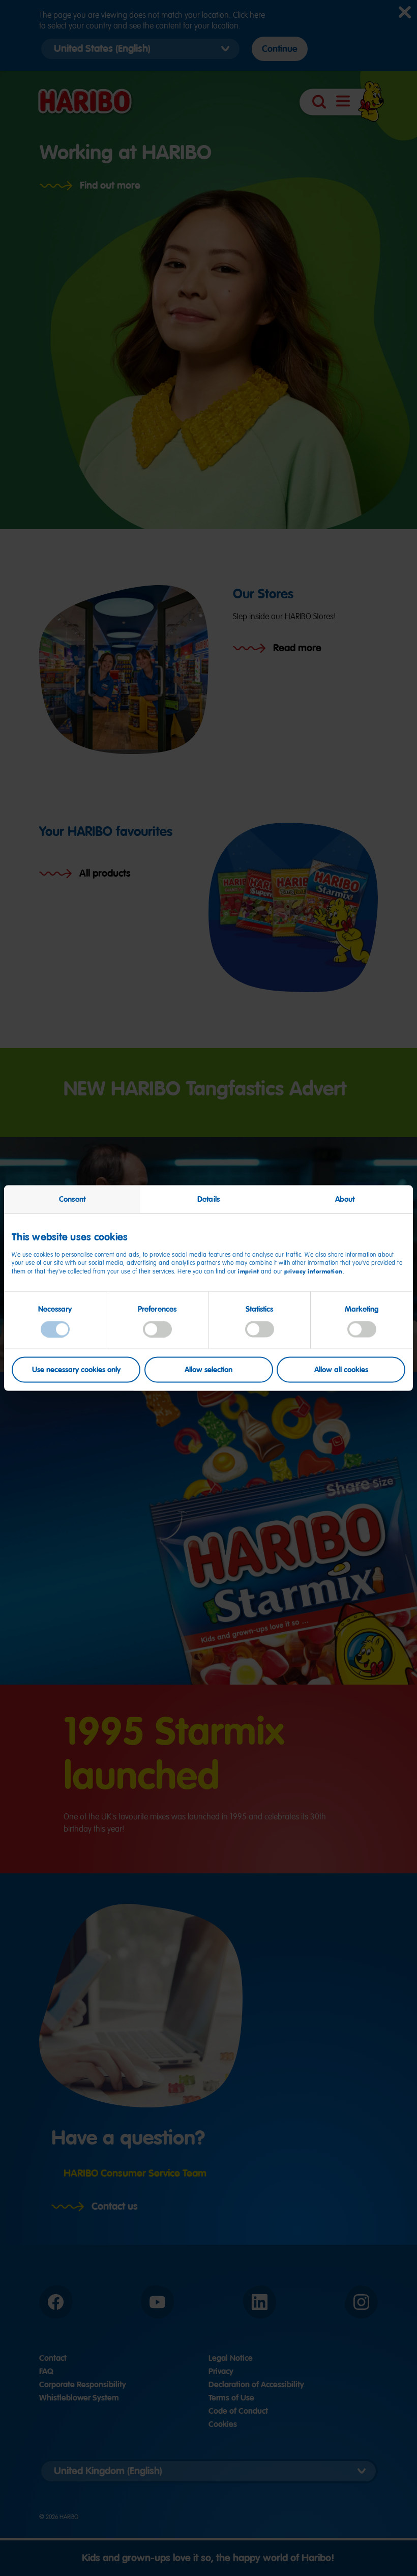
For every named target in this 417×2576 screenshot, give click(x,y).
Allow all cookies (341, 1370)
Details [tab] (208, 1199)
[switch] (157, 1329)
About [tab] (345, 1199)
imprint (249, 1271)
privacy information (314, 1271)
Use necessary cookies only (76, 1370)
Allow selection (208, 1370)
